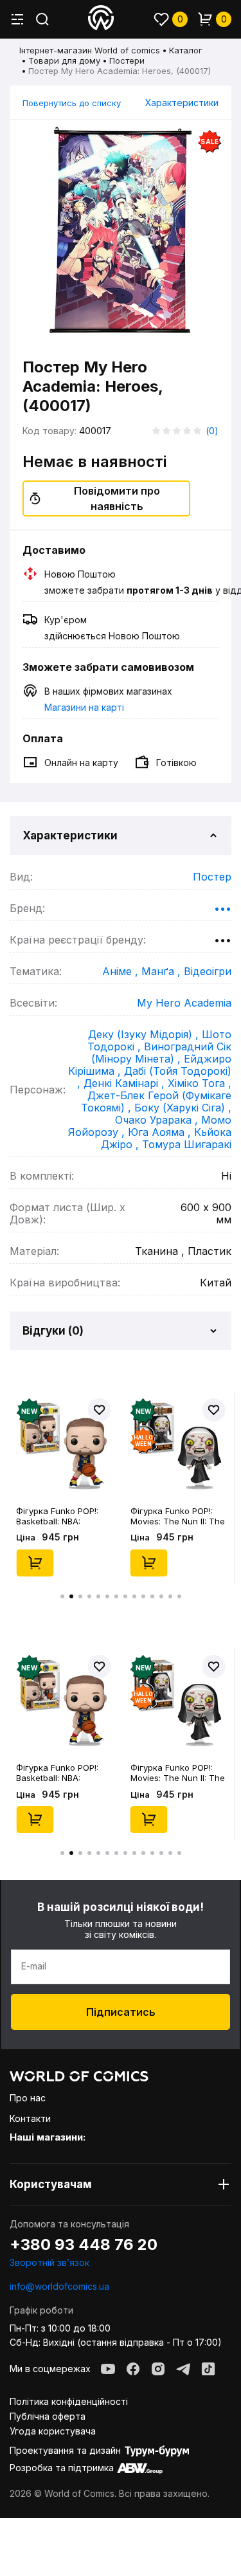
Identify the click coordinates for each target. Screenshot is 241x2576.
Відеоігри (208, 971)
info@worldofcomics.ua (59, 2286)
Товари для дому (64, 60)
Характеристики (182, 103)
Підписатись (121, 2012)
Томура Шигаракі (187, 1144)
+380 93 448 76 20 (84, 2245)
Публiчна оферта (48, 2416)
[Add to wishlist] (100, 1410)
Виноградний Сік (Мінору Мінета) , (161, 1053)
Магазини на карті (84, 707)
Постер (212, 877)
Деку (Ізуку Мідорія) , (145, 1034)
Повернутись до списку (72, 103)
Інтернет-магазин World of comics (90, 50)
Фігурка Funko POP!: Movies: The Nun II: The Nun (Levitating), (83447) (178, 1516)
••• (223, 908)
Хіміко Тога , (200, 1083)
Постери (127, 60)
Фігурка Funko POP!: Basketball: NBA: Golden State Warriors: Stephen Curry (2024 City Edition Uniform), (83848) (61, 1516)
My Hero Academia (184, 1003)
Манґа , (163, 971)
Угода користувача (53, 2431)
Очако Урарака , (158, 1120)
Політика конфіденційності (69, 2401)
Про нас (28, 2098)
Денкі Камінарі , (126, 1083)
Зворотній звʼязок (49, 2262)
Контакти (30, 2118)
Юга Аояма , (161, 1132)
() (212, 431)
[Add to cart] (35, 1563)
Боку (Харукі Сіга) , (183, 1108)
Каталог (186, 50)
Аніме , (122, 971)
